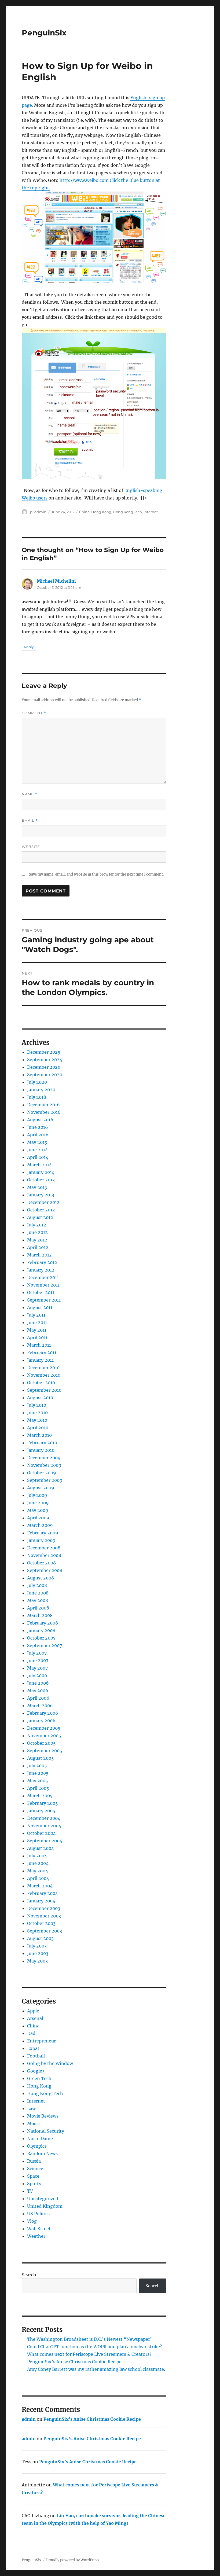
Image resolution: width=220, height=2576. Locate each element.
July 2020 (37, 1082)
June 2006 (38, 1683)
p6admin (38, 512)
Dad (31, 2033)
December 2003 (44, 1908)
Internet (151, 512)
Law (31, 2108)
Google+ (36, 2071)
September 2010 (44, 1390)
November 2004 (44, 1826)
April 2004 (38, 1878)
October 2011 (41, 1292)
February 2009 (43, 1533)
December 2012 (43, 1202)
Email (30, 820)
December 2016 (43, 1105)
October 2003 (41, 1923)
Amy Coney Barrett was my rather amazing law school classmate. (96, 2369)
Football (36, 2056)
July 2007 (37, 1653)
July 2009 (37, 1495)
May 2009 (38, 1510)
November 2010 (44, 1375)
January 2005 (41, 1811)
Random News (42, 2154)
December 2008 (44, 1548)
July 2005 (37, 1766)
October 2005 (41, 1743)
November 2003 (44, 1916)
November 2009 (44, 1465)
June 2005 (38, 1773)
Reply (29, 647)
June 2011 (37, 1322)
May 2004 (38, 1871)
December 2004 (44, 1818)
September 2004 (45, 1841)
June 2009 (38, 1503)
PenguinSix (44, 33)
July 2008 (37, 1585)
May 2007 (37, 1668)
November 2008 (44, 1555)
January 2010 (41, 1450)
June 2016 (38, 1127)
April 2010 (38, 1428)
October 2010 (41, 1383)
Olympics (37, 2146)
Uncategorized (43, 2199)
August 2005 (41, 1758)
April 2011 (37, 1337)
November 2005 (44, 1736)
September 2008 (45, 1570)
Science (35, 2169)
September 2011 (44, 1300)
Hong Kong (101, 512)
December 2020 (44, 1067)
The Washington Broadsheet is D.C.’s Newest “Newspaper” (90, 2339)
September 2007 (45, 1645)
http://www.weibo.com (84, 180)
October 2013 (41, 1180)
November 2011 (43, 1285)
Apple (33, 2011)
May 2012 (37, 1240)
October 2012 (41, 1210)
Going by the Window (50, 2063)
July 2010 (37, 1405)
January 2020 (41, 1090)
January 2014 (41, 1172)
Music (33, 2123)
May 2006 (38, 1691)
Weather (36, 2236)
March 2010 (39, 1435)
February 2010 (42, 1443)
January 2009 (41, 1540)
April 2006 (38, 1698)
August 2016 (40, 1120)
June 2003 (38, 1953)
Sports (34, 2184)
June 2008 (38, 1593)
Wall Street (39, 2229)
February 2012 (42, 1262)
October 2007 (41, 1638)
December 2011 (43, 1277)
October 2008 (41, 1563)
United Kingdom (45, 2206)
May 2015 (37, 1142)
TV (30, 2191)
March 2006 (40, 1706)
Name (30, 794)
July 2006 (37, 1675)
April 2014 (38, 1157)
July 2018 (37, 1097)
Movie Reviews (43, 2116)
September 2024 (45, 1060)
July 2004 (37, 1856)
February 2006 (43, 1713)
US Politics (38, 2214)
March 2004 (40, 1886)
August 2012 (40, 1217)
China (84, 512)
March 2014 (39, 1165)
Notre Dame (40, 2138)
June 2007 (38, 1660)
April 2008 (38, 1608)
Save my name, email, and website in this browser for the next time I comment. (96, 874)
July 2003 (37, 1946)
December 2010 (43, 1368)
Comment (34, 713)
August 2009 (41, 1488)
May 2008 (38, 1600)
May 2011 (37, 1330)
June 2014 (37, 1150)
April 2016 (38, 1135)
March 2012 (39, 1255)
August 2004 (41, 1848)
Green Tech (39, 2078)
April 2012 (38, 1247)
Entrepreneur (41, 2041)
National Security (46, 2131)
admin (29, 2419)
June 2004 (38, 1863)
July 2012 (37, 1225)
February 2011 (42, 1353)
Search (29, 2275)
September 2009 (45, 1480)
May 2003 (37, 1961)
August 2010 (40, 1398)
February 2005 (43, 1803)
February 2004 (43, 1893)
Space (33, 2176)
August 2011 (40, 1307)
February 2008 (43, 1623)
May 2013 (37, 1187)
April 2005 (38, 1788)
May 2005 (38, 1781)
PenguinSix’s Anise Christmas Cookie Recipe (74, 2362)
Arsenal (35, 2018)
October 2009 (42, 1473)
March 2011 (39, 1345)
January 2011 (40, 1360)
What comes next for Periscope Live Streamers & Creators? (89, 2354)
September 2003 (45, 1931)
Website (31, 847)
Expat (33, 2048)
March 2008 (40, 1615)
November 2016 (44, 1112)
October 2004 (41, 1833)
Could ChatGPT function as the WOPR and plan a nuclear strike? (95, 2347)
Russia (34, 2161)
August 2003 (40, 1938)
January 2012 (41, 1270)
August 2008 (41, 1578)
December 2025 (44, 1052)
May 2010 (37, 1420)
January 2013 (41, 1195)
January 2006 (41, 1721)
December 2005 (44, 1728)
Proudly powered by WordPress (73, 2560)
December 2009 (44, 1458)
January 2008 (41, 1630)
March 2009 (40, 1525)
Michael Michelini (56, 581)
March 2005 (40, 1796)
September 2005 (45, 1751)
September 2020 (45, 1075)
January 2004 (41, 1901)
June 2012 (37, 1232)
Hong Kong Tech (127, 512)
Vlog (32, 2221)
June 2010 (37, 1413)
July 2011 (36, 1315)
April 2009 (38, 1518)
